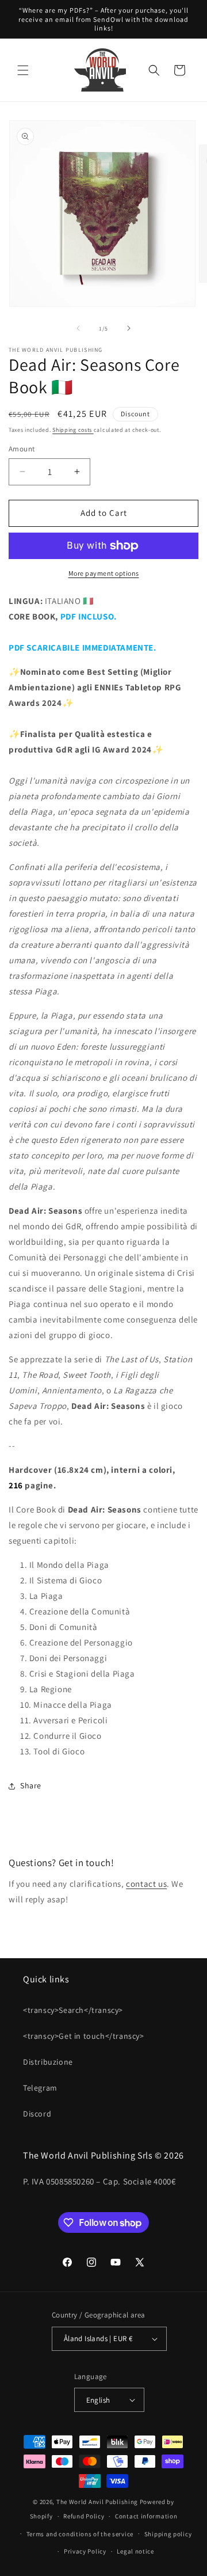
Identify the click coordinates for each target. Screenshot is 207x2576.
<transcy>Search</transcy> (73, 2010)
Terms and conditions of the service (80, 2534)
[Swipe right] (129, 328)
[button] (23, 70)
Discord (37, 2114)
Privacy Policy (85, 2551)
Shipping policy (168, 2534)
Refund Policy (84, 2516)
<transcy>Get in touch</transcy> (84, 2036)
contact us (146, 1884)
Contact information (146, 2516)
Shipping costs (73, 430)
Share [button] (31, 1785)
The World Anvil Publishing (97, 2502)
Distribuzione (48, 2062)
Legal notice (135, 2551)
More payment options (104, 573)
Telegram (40, 2088)
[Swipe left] (78, 328)
